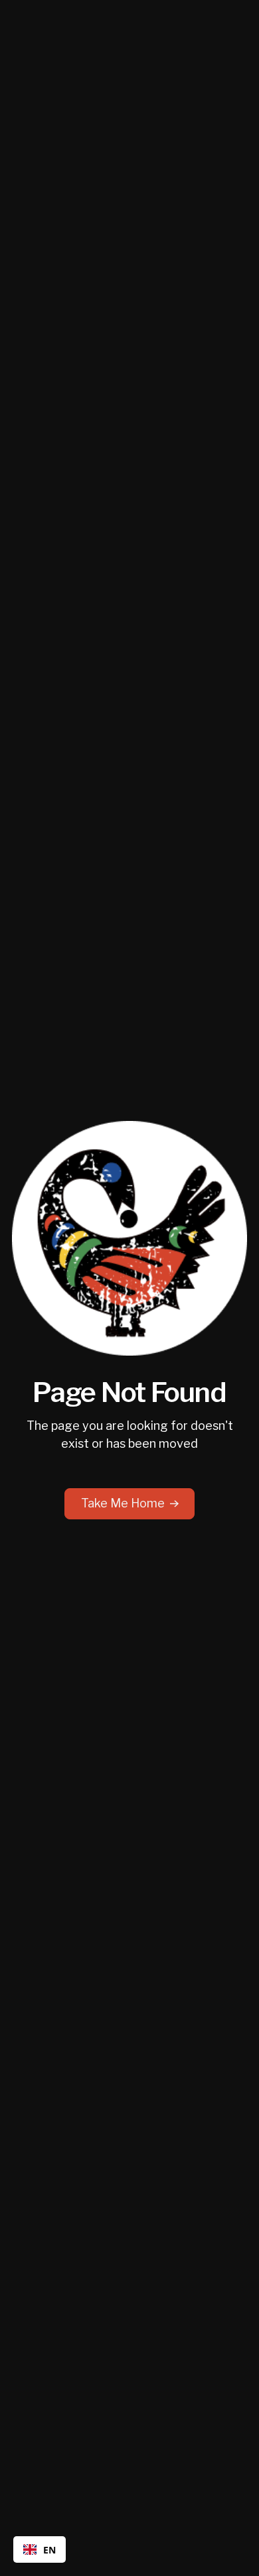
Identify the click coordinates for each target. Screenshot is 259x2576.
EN (49, 2550)
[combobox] (40, 2549)
